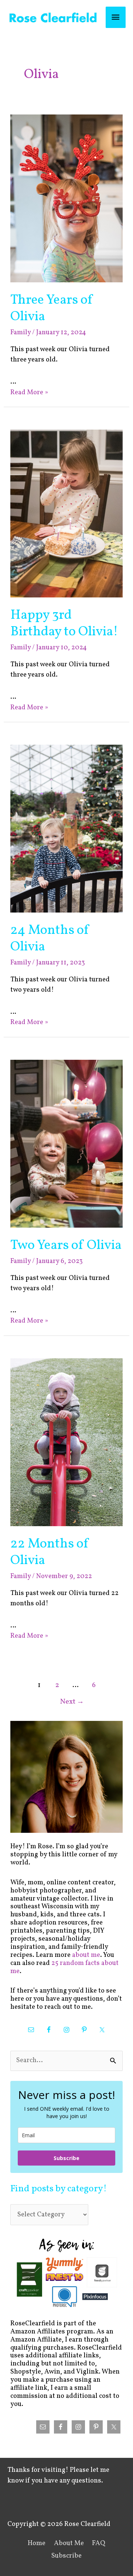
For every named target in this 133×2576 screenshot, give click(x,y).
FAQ (99, 2543)
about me (86, 1955)
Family (21, 333)
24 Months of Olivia (50, 939)
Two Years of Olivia (66, 1245)
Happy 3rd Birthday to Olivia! (64, 624)
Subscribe (66, 2158)
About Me (69, 2543)
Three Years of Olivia (52, 308)
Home (37, 2543)
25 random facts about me (64, 1967)
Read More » (29, 393)
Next (72, 1702)
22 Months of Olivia (50, 1552)
